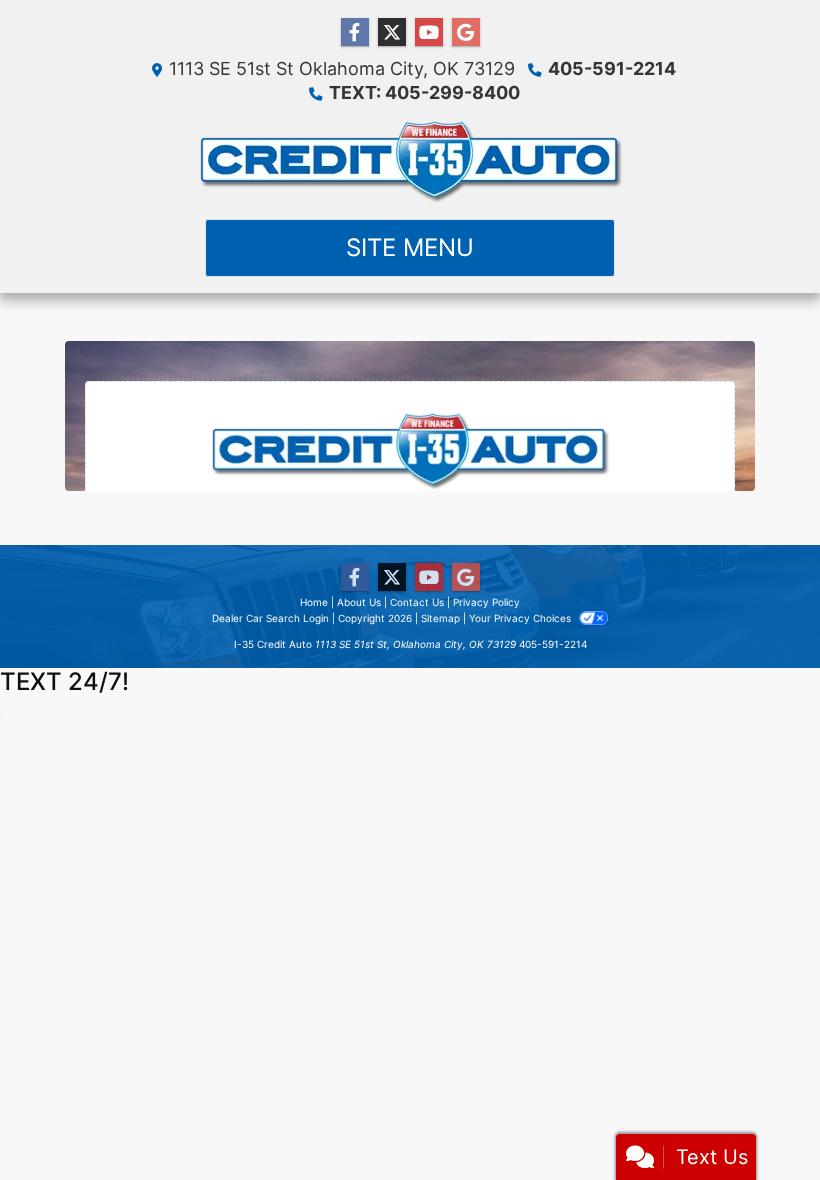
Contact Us (417, 602)
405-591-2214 (612, 68)
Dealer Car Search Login (270, 618)
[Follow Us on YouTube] (429, 32)
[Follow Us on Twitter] (392, 32)
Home (314, 602)
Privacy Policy (486, 602)
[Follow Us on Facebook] (355, 32)
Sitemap (440, 618)
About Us (359, 602)
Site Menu (410, 247)
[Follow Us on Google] (466, 32)
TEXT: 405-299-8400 (424, 92)
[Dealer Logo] (410, 162)
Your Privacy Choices (521, 618)
